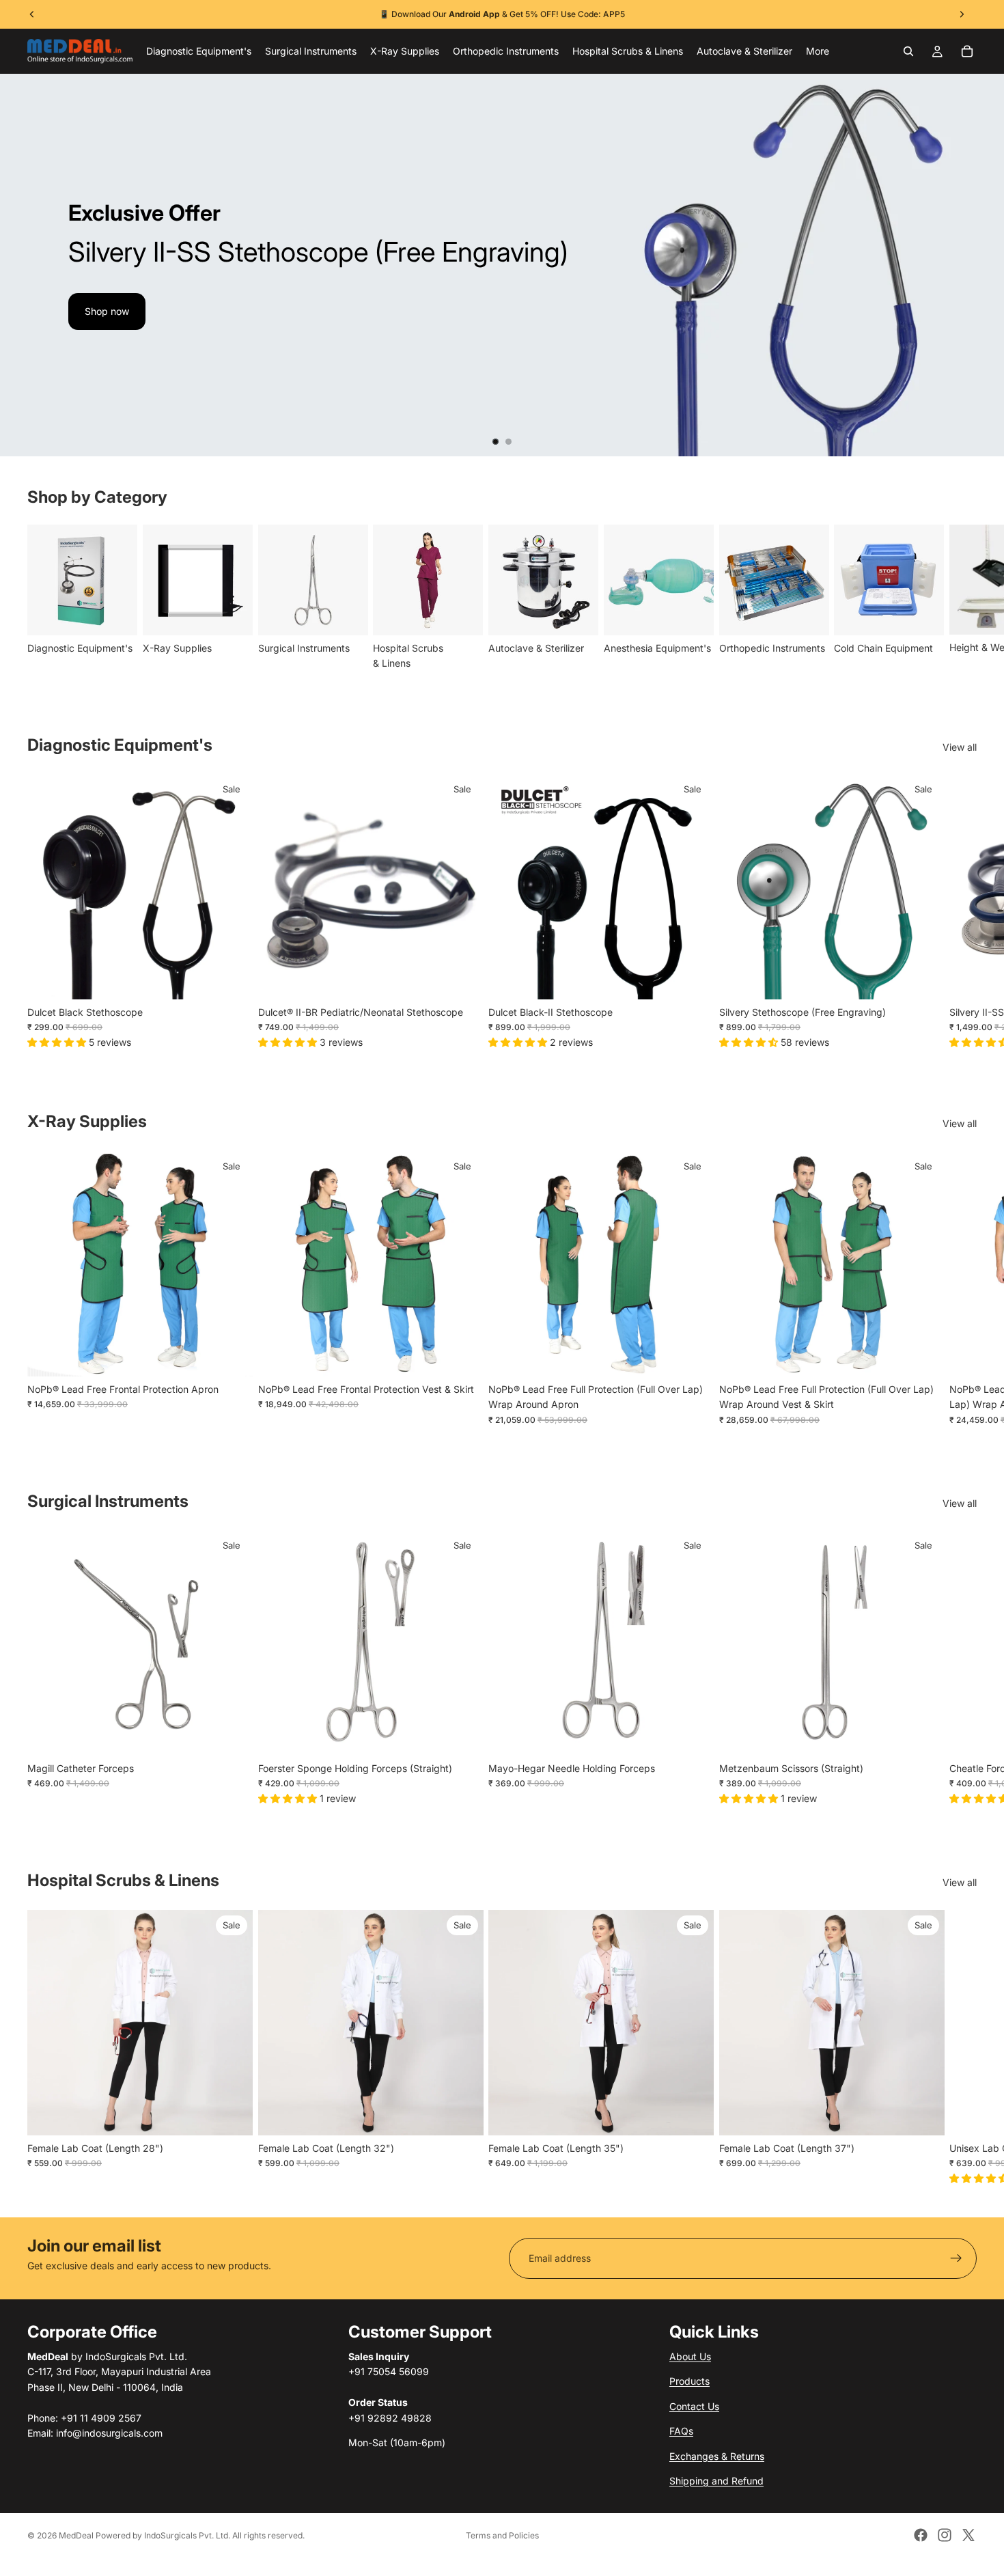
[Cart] (967, 51)
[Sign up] (956, 2258)
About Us (690, 2356)
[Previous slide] (22, 265)
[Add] (232, 979)
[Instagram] (945, 2535)
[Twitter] (968, 2535)
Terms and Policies (502, 2535)
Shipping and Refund (716, 2481)
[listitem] (818, 51)
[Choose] (923, 979)
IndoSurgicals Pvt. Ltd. (187, 2535)
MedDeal (76, 2535)
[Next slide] (982, 265)
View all (960, 747)
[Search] (908, 51)
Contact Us (694, 2406)
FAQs (681, 2431)
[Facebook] (921, 2535)
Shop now (107, 311)
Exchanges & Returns (717, 2456)
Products (689, 2381)
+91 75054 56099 (582, 14)
